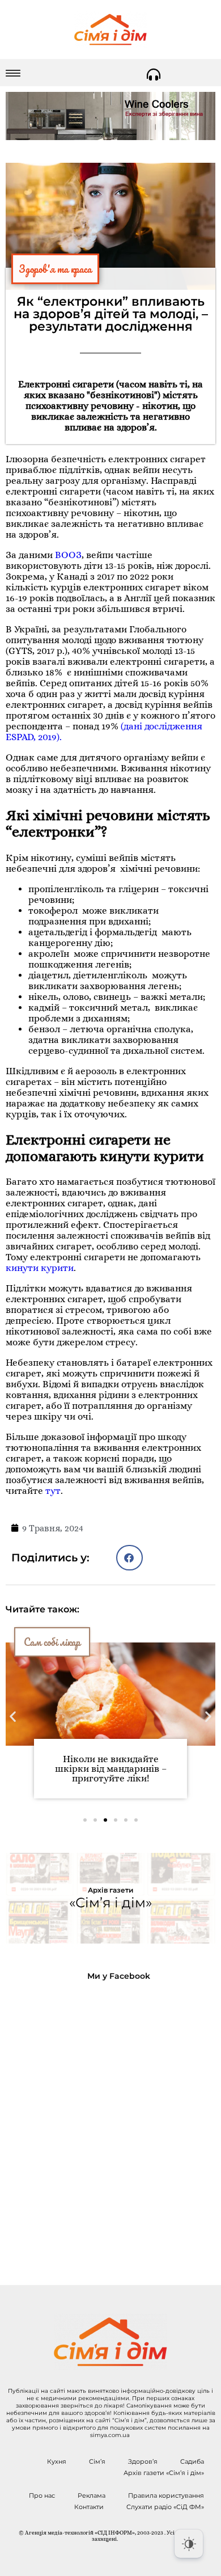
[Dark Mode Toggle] (189, 2544)
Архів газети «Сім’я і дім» (164, 2473)
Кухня (57, 2461)
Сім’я (97, 2461)
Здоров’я (143, 2461)
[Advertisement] (110, 2124)
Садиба (192, 2461)
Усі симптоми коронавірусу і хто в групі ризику (110, 1764)
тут (53, 1491)
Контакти (89, 2507)
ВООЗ (68, 555)
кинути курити (40, 1268)
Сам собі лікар (52, 1642)
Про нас (42, 2495)
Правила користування (166, 2495)
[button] (129, 1558)
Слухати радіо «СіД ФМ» (165, 2507)
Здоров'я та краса (55, 269)
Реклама (92, 2495)
